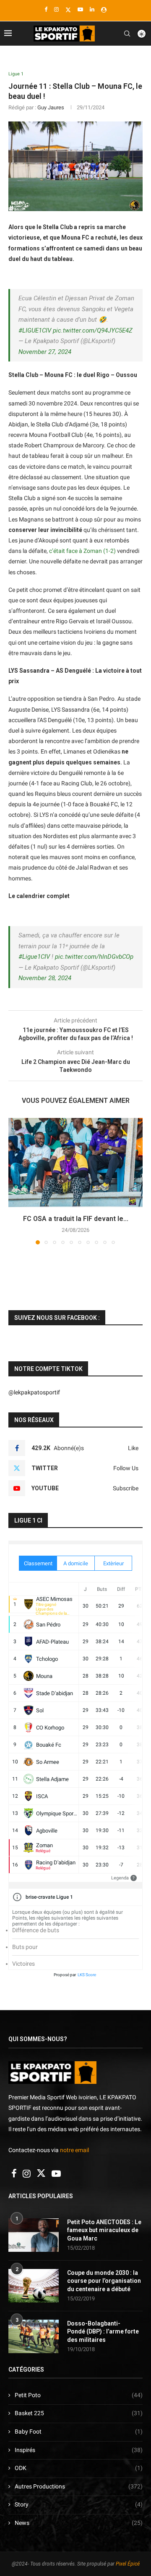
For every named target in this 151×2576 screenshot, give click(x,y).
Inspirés (79, 2450)
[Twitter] (68, 10)
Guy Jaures (51, 107)
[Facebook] (46, 9)
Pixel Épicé (128, 2564)
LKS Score (87, 1975)
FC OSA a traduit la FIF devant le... (76, 1219)
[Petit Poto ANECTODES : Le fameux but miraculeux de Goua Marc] (34, 2235)
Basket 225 (79, 2413)
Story (79, 2504)
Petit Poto (79, 2395)
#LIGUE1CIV (35, 330)
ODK (79, 2468)
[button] (16, 1181)
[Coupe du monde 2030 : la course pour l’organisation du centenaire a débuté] (34, 2286)
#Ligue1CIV (34, 957)
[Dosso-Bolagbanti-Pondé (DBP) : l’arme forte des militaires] (34, 2336)
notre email (74, 2150)
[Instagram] (56, 9)
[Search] (127, 34)
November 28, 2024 (45, 978)
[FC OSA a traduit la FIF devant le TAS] (75, 1163)
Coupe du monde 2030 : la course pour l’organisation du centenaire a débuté (104, 2281)
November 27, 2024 (45, 352)
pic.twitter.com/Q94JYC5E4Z (93, 330)
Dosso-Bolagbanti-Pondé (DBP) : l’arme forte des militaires (103, 2332)
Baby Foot (79, 2431)
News (79, 2523)
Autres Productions (79, 2486)
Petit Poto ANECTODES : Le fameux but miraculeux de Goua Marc (104, 2230)
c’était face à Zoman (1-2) (82, 551)
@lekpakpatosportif (34, 1392)
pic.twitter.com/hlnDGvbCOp (94, 957)
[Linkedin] (92, 9)
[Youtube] (80, 9)
